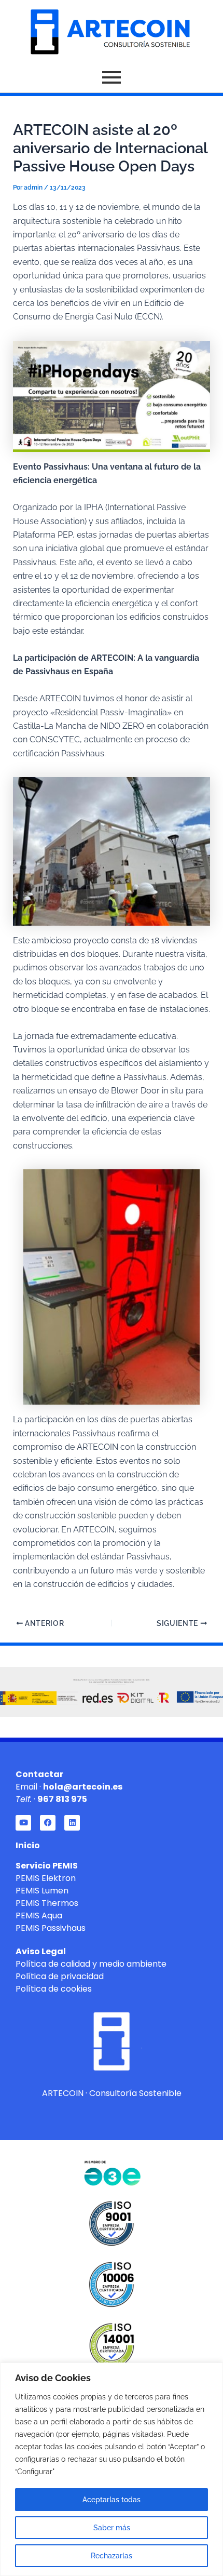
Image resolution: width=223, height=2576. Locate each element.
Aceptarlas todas (112, 2500)
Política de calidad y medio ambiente (91, 1964)
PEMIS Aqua (39, 1916)
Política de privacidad (60, 1976)
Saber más (112, 2528)
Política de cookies (54, 1989)
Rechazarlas (112, 2556)
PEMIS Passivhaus (51, 1928)
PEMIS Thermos (47, 1903)
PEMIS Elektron (46, 1878)
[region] (112, 2469)
